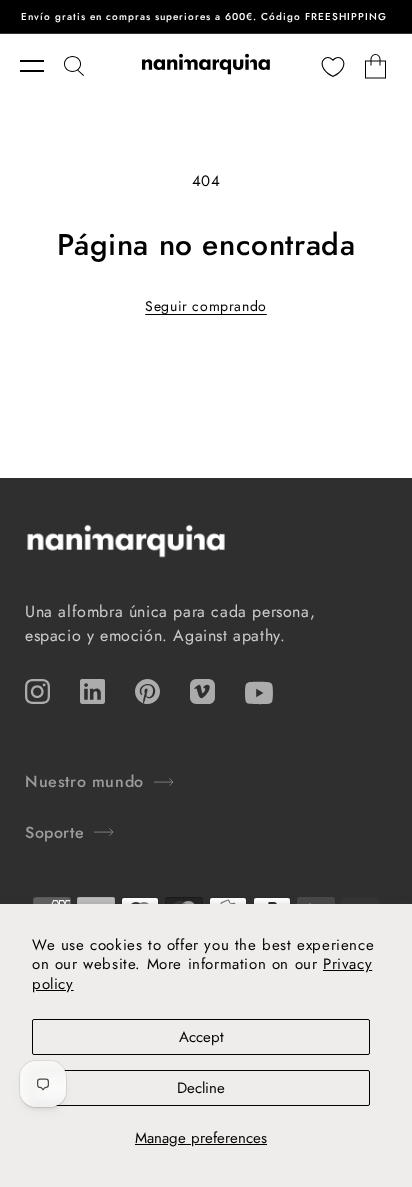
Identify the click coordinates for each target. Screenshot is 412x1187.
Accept (201, 1037)
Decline (201, 1088)
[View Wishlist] (333, 66)
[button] (42, 66)
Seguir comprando (206, 306)
